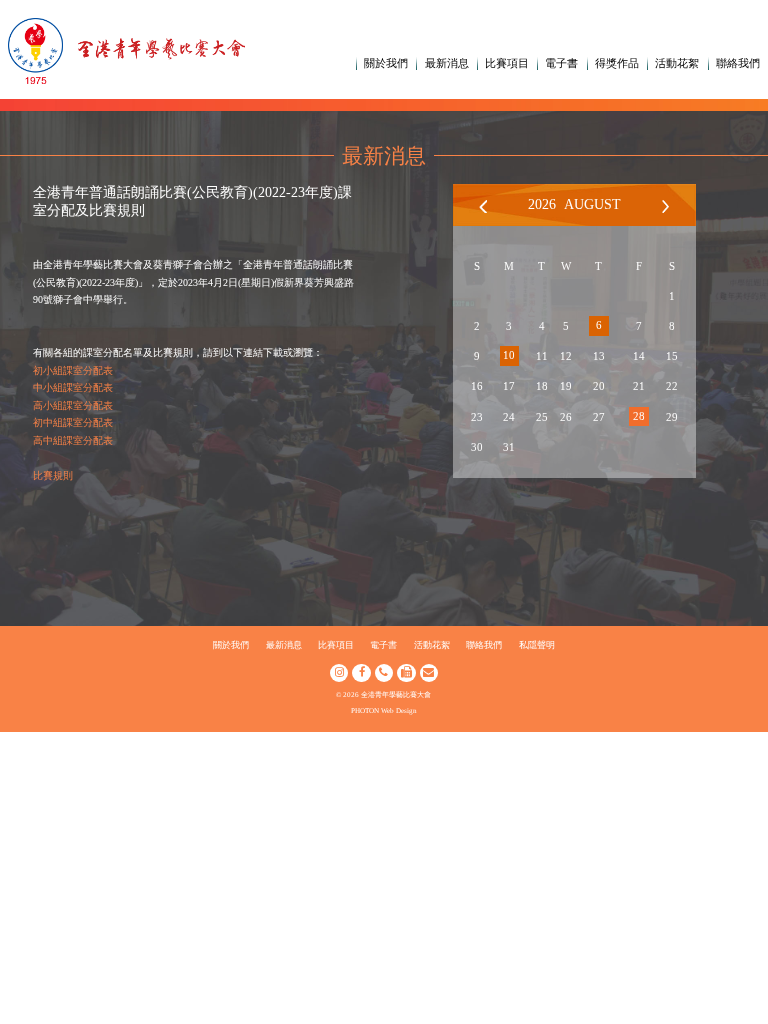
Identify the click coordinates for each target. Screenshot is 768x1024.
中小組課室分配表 (73, 387)
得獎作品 (617, 63)
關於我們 (386, 63)
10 (509, 355)
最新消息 (447, 63)
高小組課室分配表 (73, 405)
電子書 (561, 63)
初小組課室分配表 (73, 370)
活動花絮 (677, 63)
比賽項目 (507, 63)
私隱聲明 (537, 645)
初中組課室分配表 (73, 422)
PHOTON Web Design (384, 711)
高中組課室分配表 (73, 440)
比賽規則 (53, 475)
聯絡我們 (738, 63)
